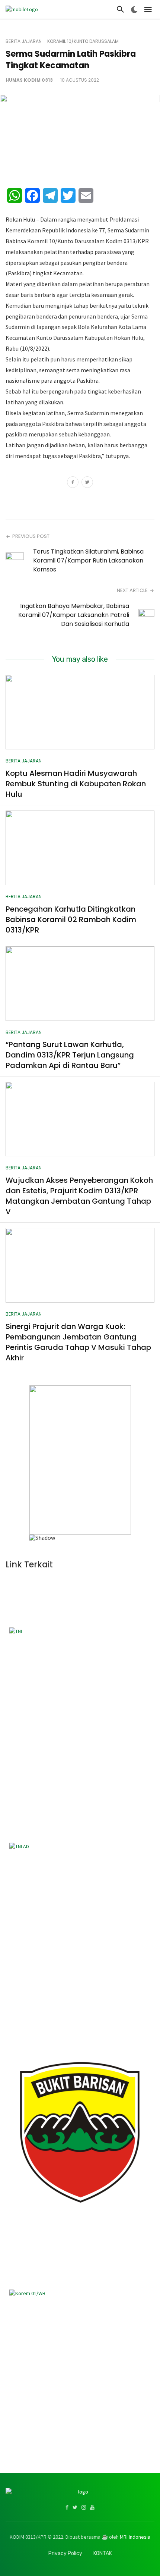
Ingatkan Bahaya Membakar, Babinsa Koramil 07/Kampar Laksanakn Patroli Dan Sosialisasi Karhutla (74, 615)
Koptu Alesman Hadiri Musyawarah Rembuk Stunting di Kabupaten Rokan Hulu (76, 784)
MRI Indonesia (135, 2537)
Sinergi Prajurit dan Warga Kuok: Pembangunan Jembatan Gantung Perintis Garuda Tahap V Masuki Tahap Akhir (78, 1342)
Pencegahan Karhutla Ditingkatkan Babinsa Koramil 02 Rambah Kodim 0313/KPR (71, 919)
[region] (80, 1463)
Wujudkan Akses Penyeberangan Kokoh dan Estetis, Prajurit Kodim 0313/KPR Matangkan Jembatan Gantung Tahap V (79, 1196)
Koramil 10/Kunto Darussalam (83, 41)
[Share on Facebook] (73, 483)
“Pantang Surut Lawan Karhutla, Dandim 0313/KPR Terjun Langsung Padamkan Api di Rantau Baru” (70, 1055)
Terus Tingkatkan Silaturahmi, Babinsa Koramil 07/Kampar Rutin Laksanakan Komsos (88, 560)
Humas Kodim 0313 (29, 80)
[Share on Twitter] (87, 483)
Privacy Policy (65, 2553)
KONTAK (103, 2553)
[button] (38, 1460)
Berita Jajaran (24, 41)
